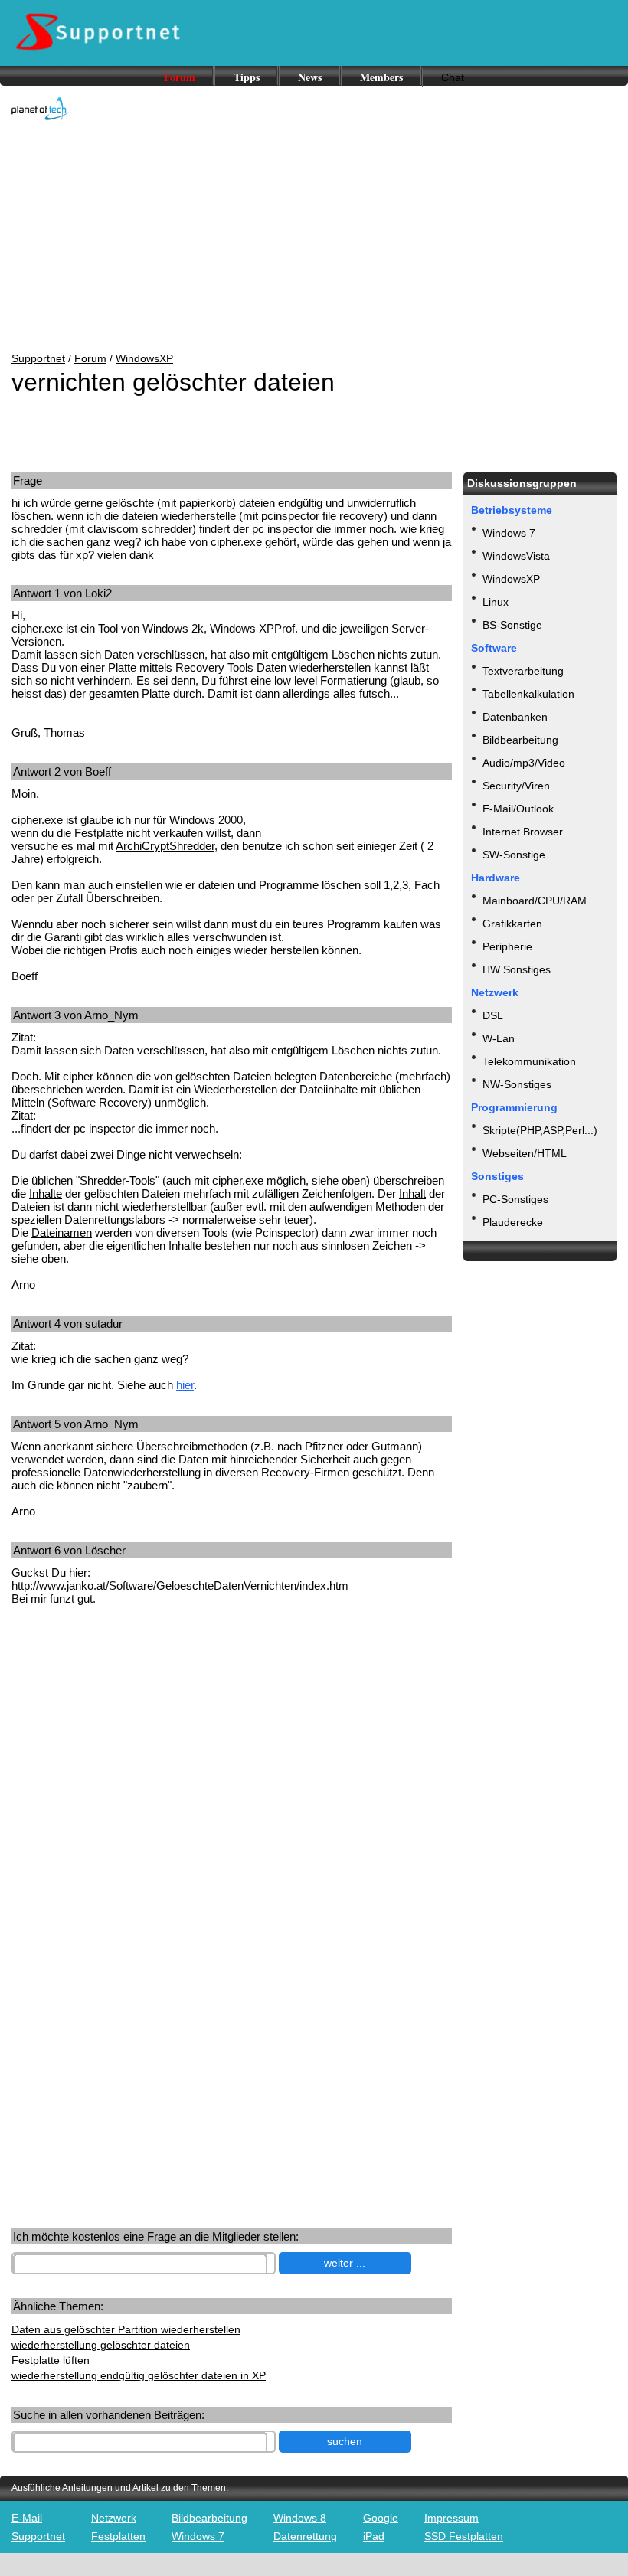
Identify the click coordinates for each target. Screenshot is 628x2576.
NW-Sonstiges (517, 1084)
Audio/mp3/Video (524, 763)
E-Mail (27, 2518)
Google (381, 2518)
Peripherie (507, 946)
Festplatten (118, 2536)
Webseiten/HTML (525, 1153)
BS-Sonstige (512, 625)
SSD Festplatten (464, 2536)
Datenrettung (305, 2536)
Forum (180, 77)
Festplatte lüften (51, 2360)
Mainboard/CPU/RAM (535, 901)
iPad (374, 2536)
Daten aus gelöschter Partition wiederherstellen (126, 2329)
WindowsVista (516, 556)
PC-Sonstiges (515, 1199)
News (310, 77)
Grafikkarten (512, 924)
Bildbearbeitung (520, 740)
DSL (493, 1015)
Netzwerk (114, 2518)
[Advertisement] (314, 237)
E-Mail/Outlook (518, 809)
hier (185, 1385)
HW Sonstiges (517, 969)
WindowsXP (144, 358)
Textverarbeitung (523, 671)
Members (381, 77)
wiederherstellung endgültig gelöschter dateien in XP (139, 2375)
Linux (496, 602)
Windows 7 (509, 533)
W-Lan (499, 1038)
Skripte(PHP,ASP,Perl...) (540, 1130)
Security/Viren (516, 786)
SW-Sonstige (514, 855)
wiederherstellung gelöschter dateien (101, 2345)
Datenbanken (515, 717)
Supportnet (38, 358)
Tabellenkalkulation (528, 694)
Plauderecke (513, 1222)
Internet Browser (523, 832)
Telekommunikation (529, 1061)
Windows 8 (300, 2518)
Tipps (247, 77)
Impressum (451, 2518)
